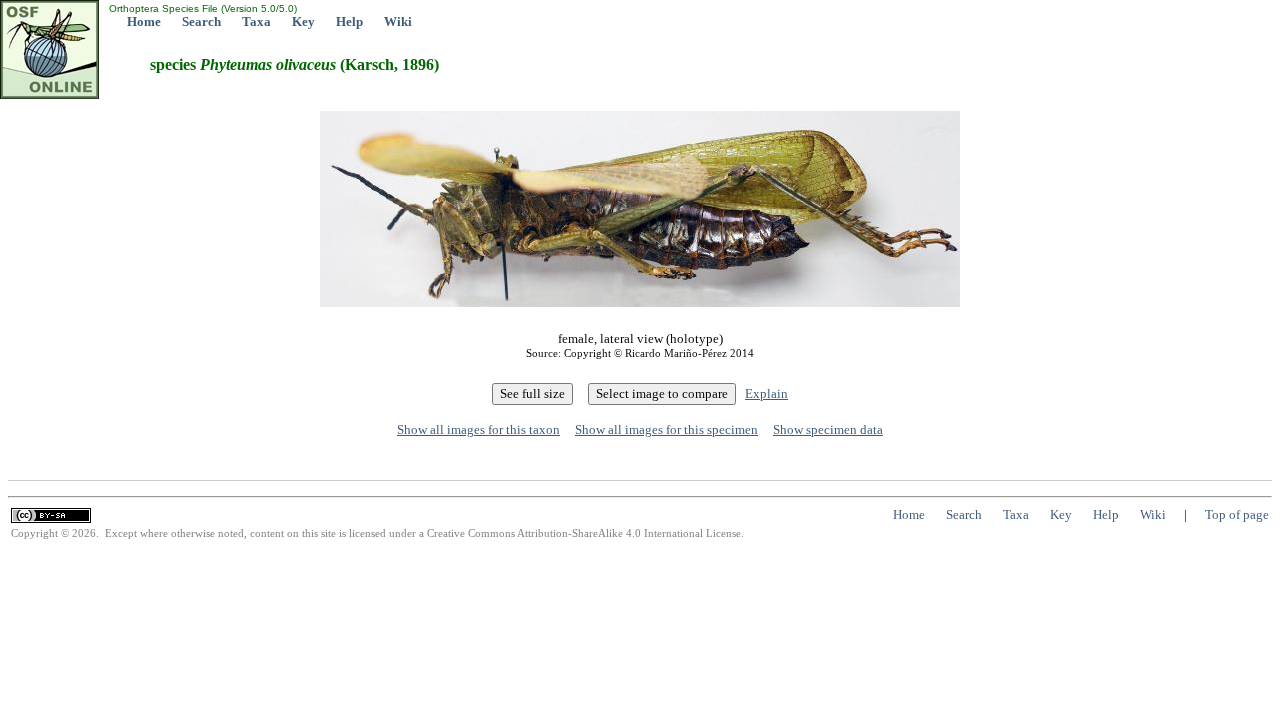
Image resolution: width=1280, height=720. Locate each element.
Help (349, 21)
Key (303, 21)
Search (201, 21)
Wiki (398, 21)
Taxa (256, 21)
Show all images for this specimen (666, 429)
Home (144, 21)
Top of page (1237, 514)
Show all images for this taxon (478, 429)
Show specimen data (828, 429)
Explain (766, 393)
